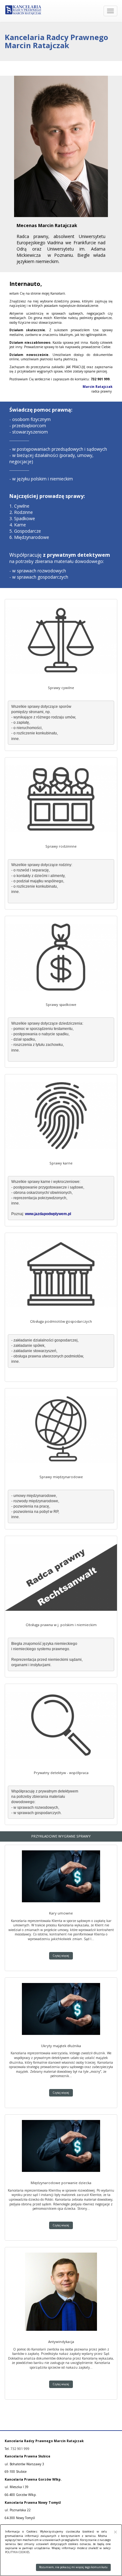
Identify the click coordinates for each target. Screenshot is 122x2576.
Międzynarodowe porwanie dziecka (61, 2183)
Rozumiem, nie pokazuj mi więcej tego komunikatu (73, 2567)
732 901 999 (20, 2449)
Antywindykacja (61, 2342)
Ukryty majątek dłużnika (61, 2046)
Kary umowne (61, 1913)
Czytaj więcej (61, 1956)
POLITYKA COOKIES (17, 2552)
